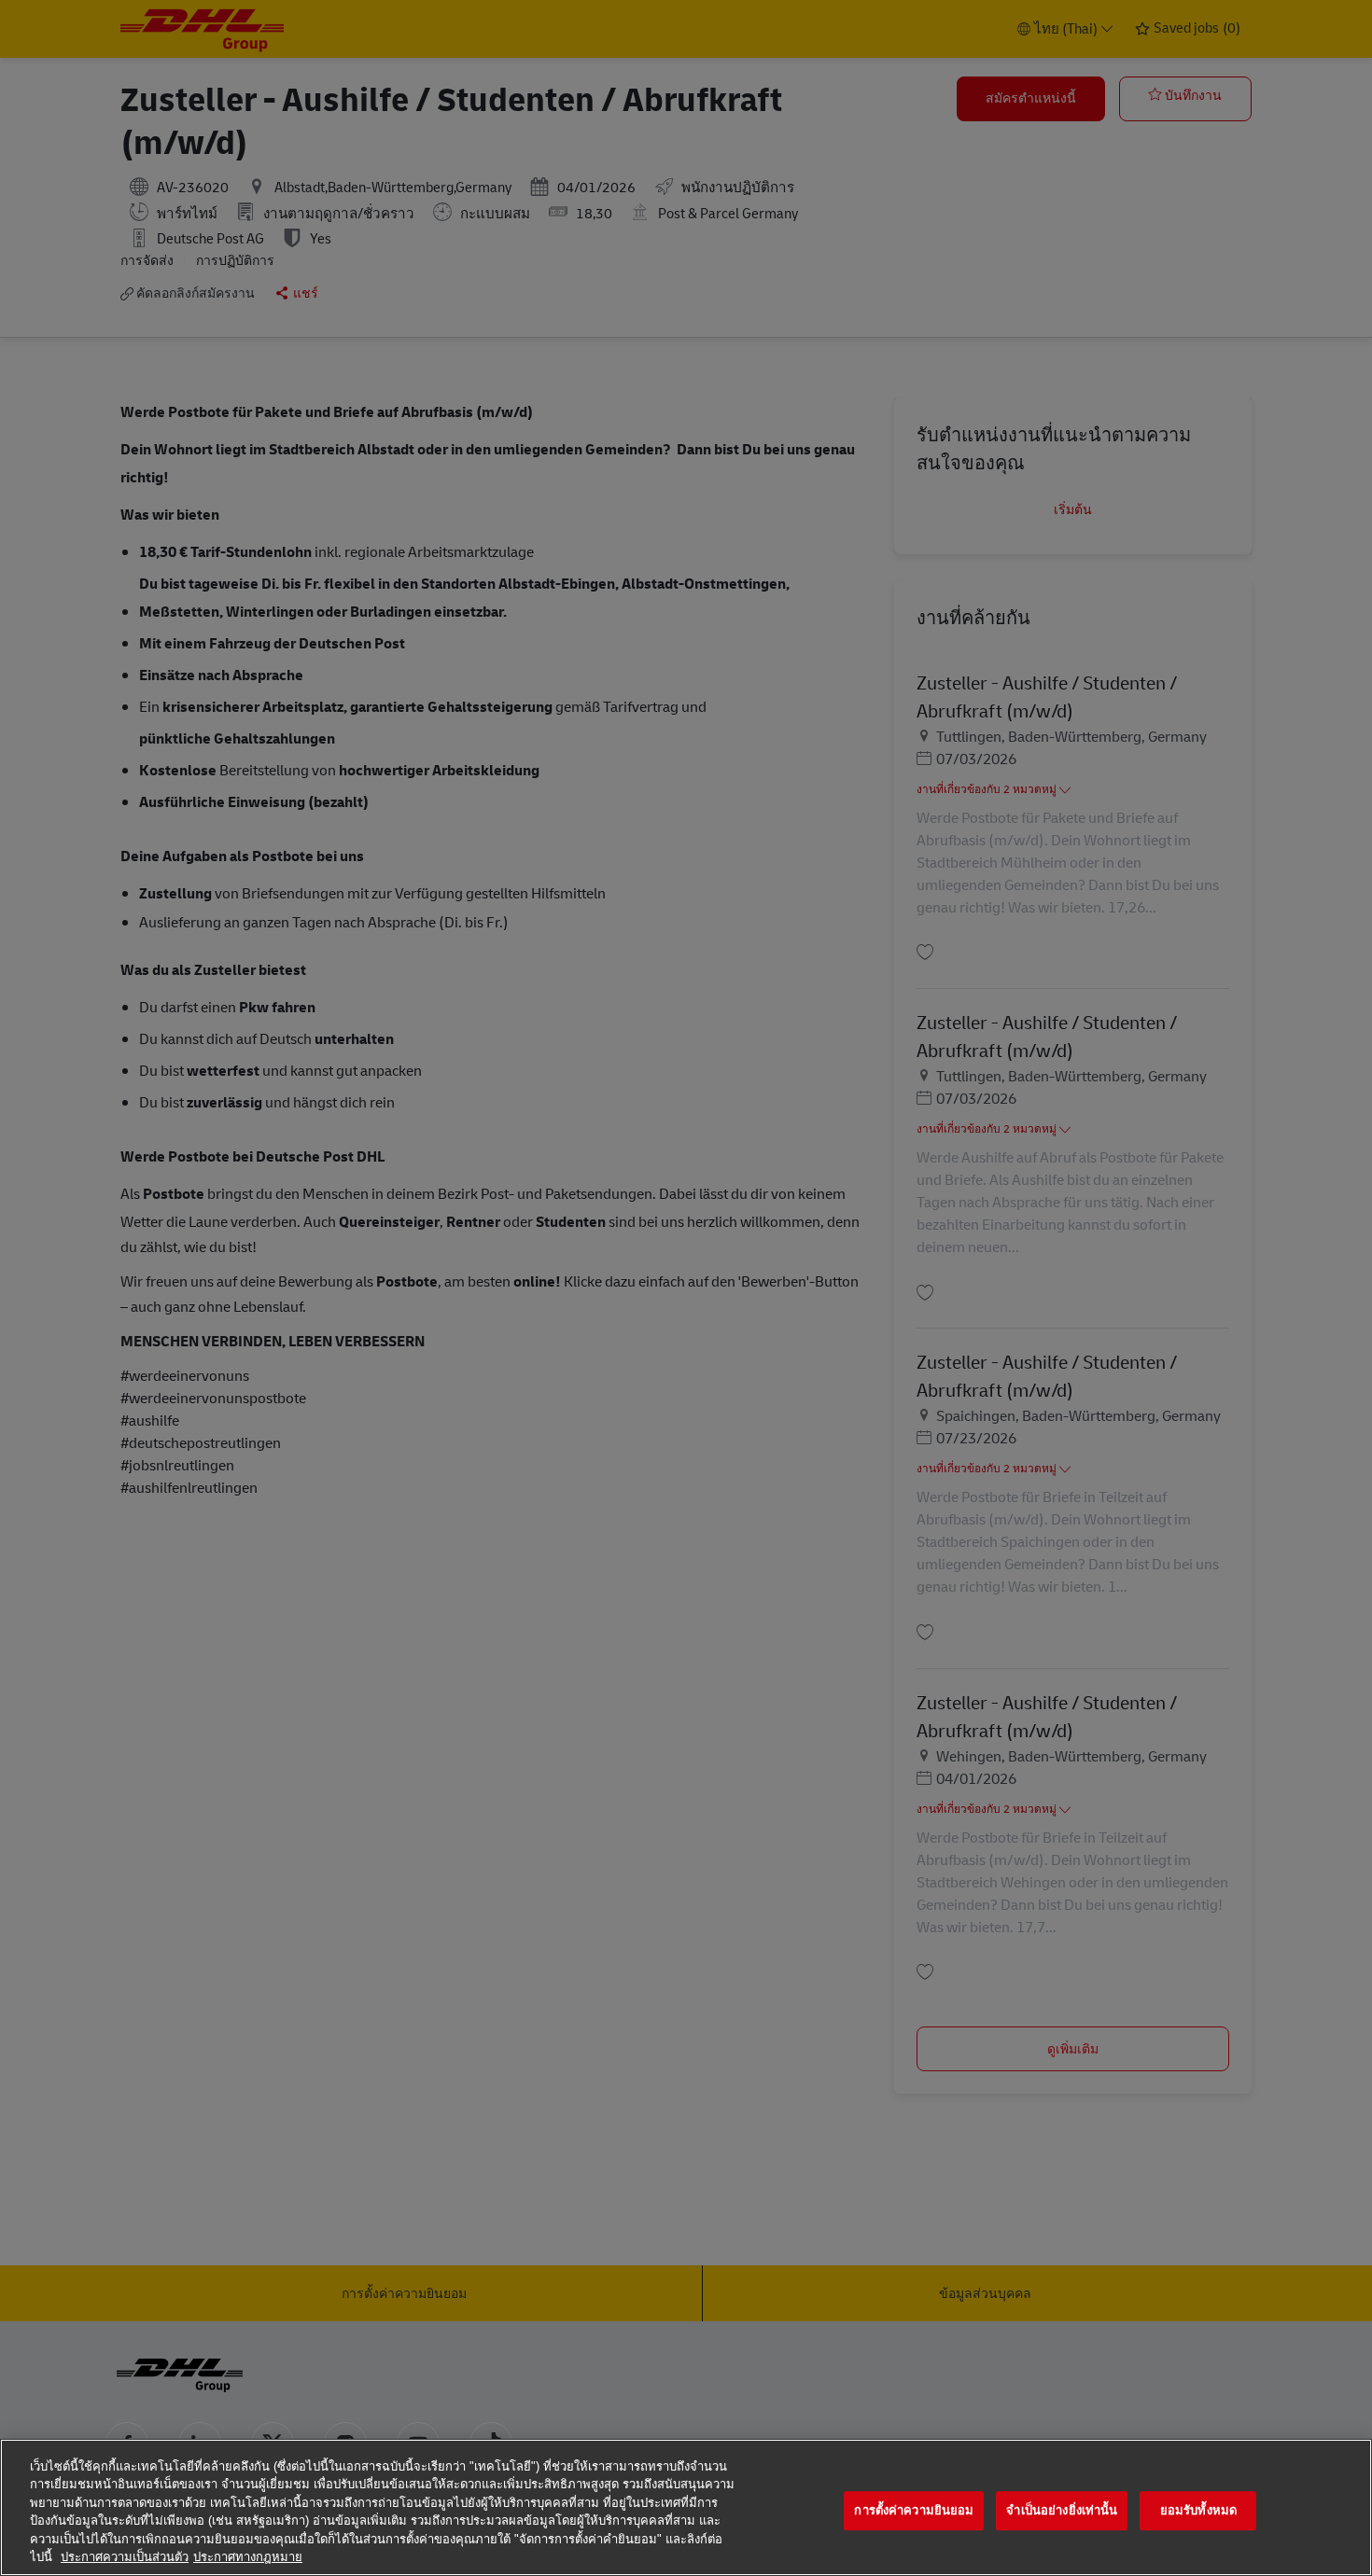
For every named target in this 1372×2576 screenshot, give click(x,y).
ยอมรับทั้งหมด (1198, 2511)
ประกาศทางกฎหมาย (248, 2557)
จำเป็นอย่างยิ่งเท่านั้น (1062, 2511)
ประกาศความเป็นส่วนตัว (125, 2557)
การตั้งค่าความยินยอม (914, 2511)
